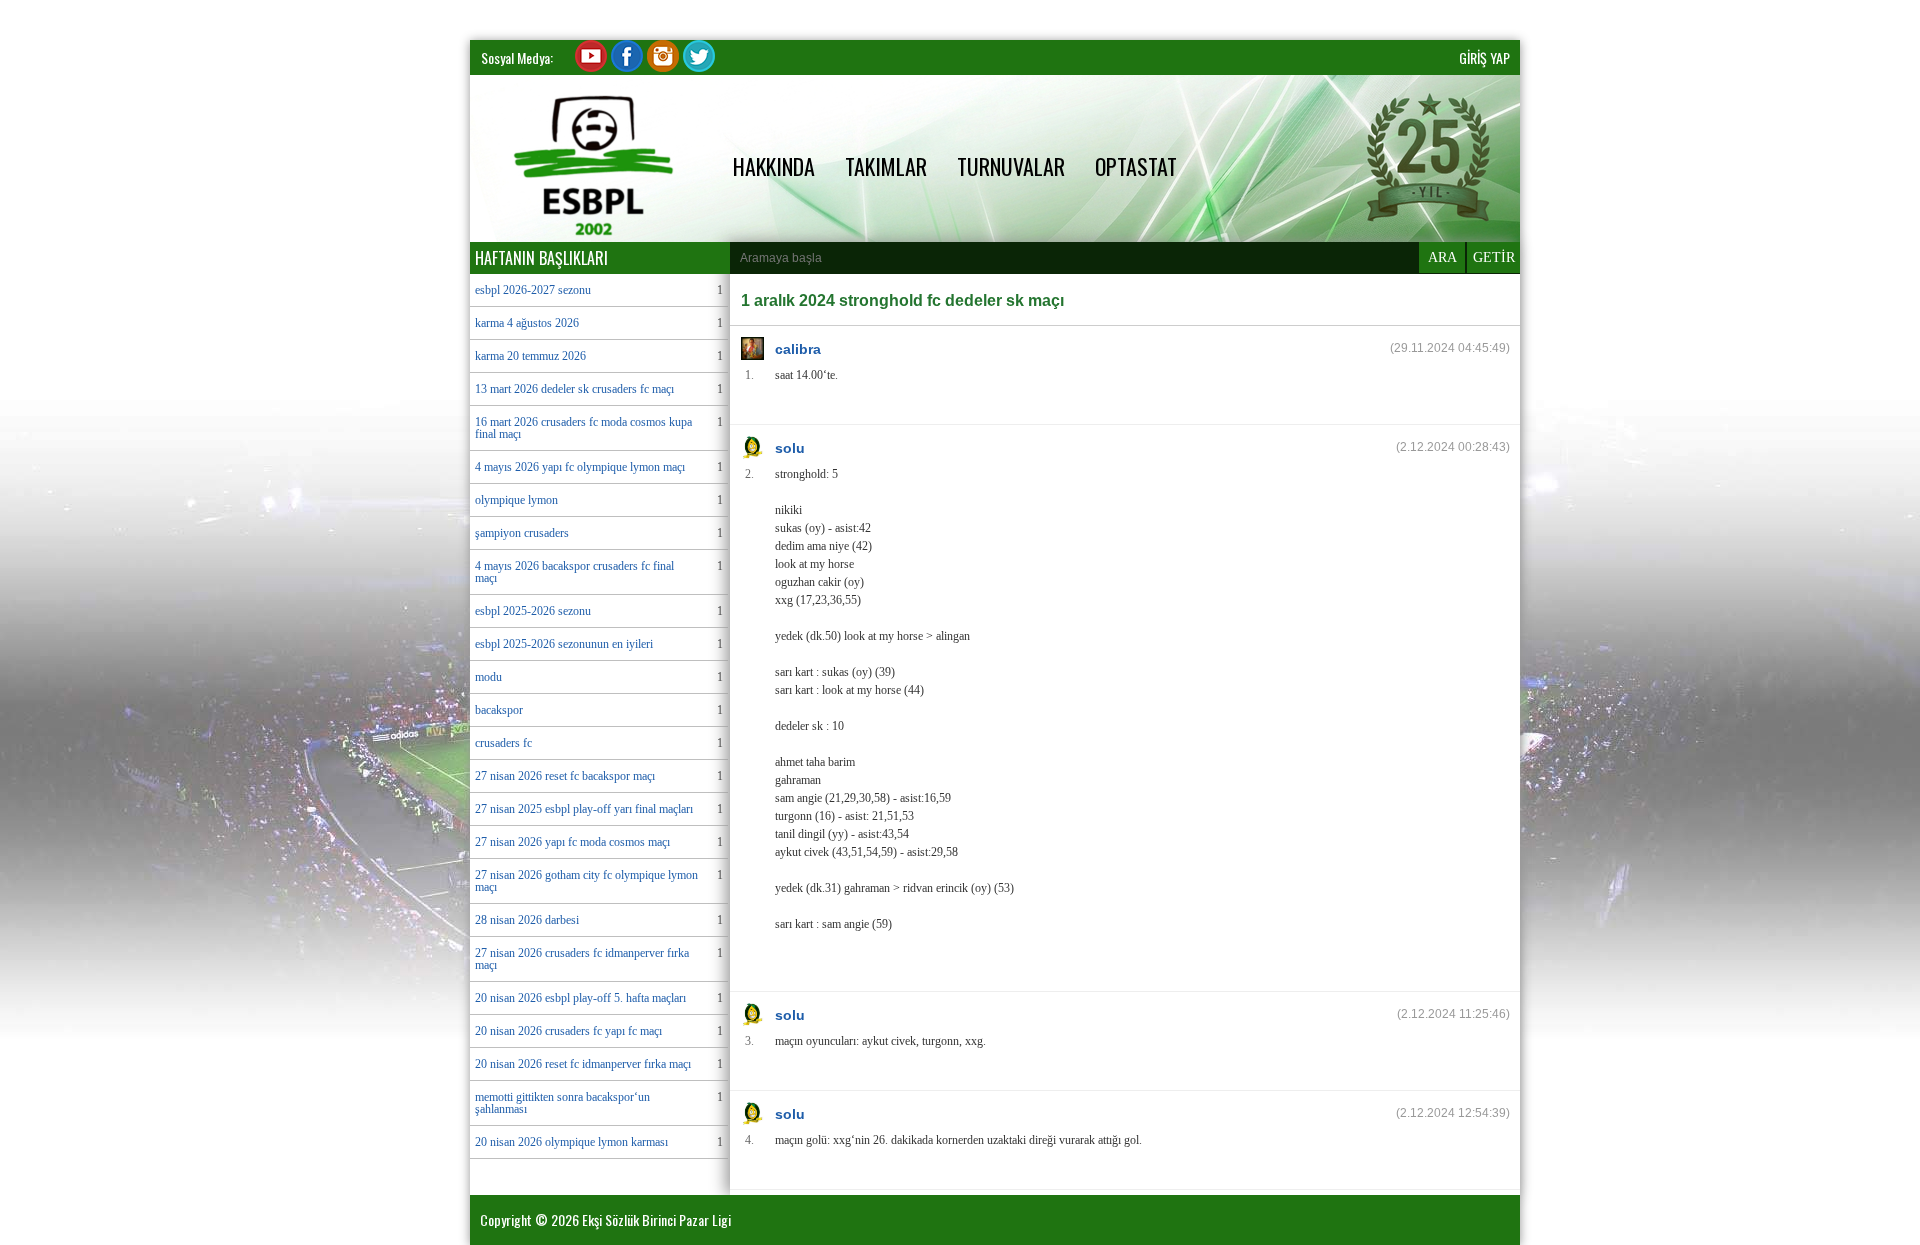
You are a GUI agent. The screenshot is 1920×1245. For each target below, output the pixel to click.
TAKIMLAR (886, 166)
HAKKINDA (774, 166)
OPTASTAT (1136, 166)
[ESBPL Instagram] (663, 66)
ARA (1442, 257)
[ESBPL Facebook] (627, 66)
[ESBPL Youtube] (591, 66)
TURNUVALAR (1011, 166)
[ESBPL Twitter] (699, 66)
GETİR (1494, 257)
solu (790, 448)
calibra (798, 349)
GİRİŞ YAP (1484, 57)
